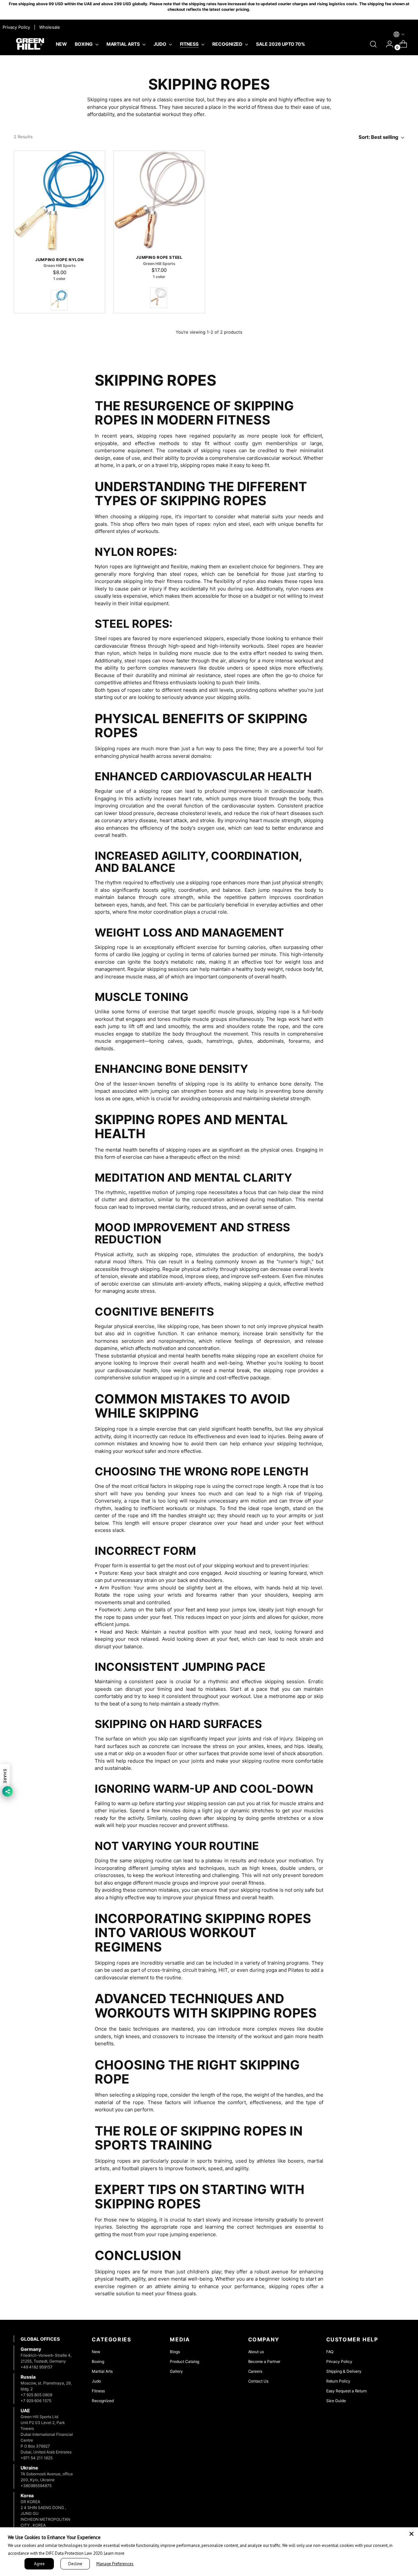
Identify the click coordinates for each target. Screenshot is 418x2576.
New (96, 2352)
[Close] (411, 2534)
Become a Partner (264, 2361)
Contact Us (258, 2381)
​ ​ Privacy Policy (16, 27)
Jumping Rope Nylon (59, 260)
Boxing (98, 2361)
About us (256, 2352)
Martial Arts (102, 2371)
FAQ (330, 2352)
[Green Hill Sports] (30, 44)
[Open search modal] (373, 44)
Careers (255, 2371)
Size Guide (336, 2401)
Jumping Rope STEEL (159, 257)
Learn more (114, 2553)
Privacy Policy (339, 2361)
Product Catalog (185, 2361)
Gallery (176, 2371)
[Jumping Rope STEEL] (159, 200)
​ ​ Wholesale (48, 27)
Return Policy (338, 2381)
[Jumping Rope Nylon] (59, 201)
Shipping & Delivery (344, 2371)
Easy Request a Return (347, 2391)
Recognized (103, 2401)
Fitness (98, 2391)
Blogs (175, 2352)
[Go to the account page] (387, 44)
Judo (96, 2381)
